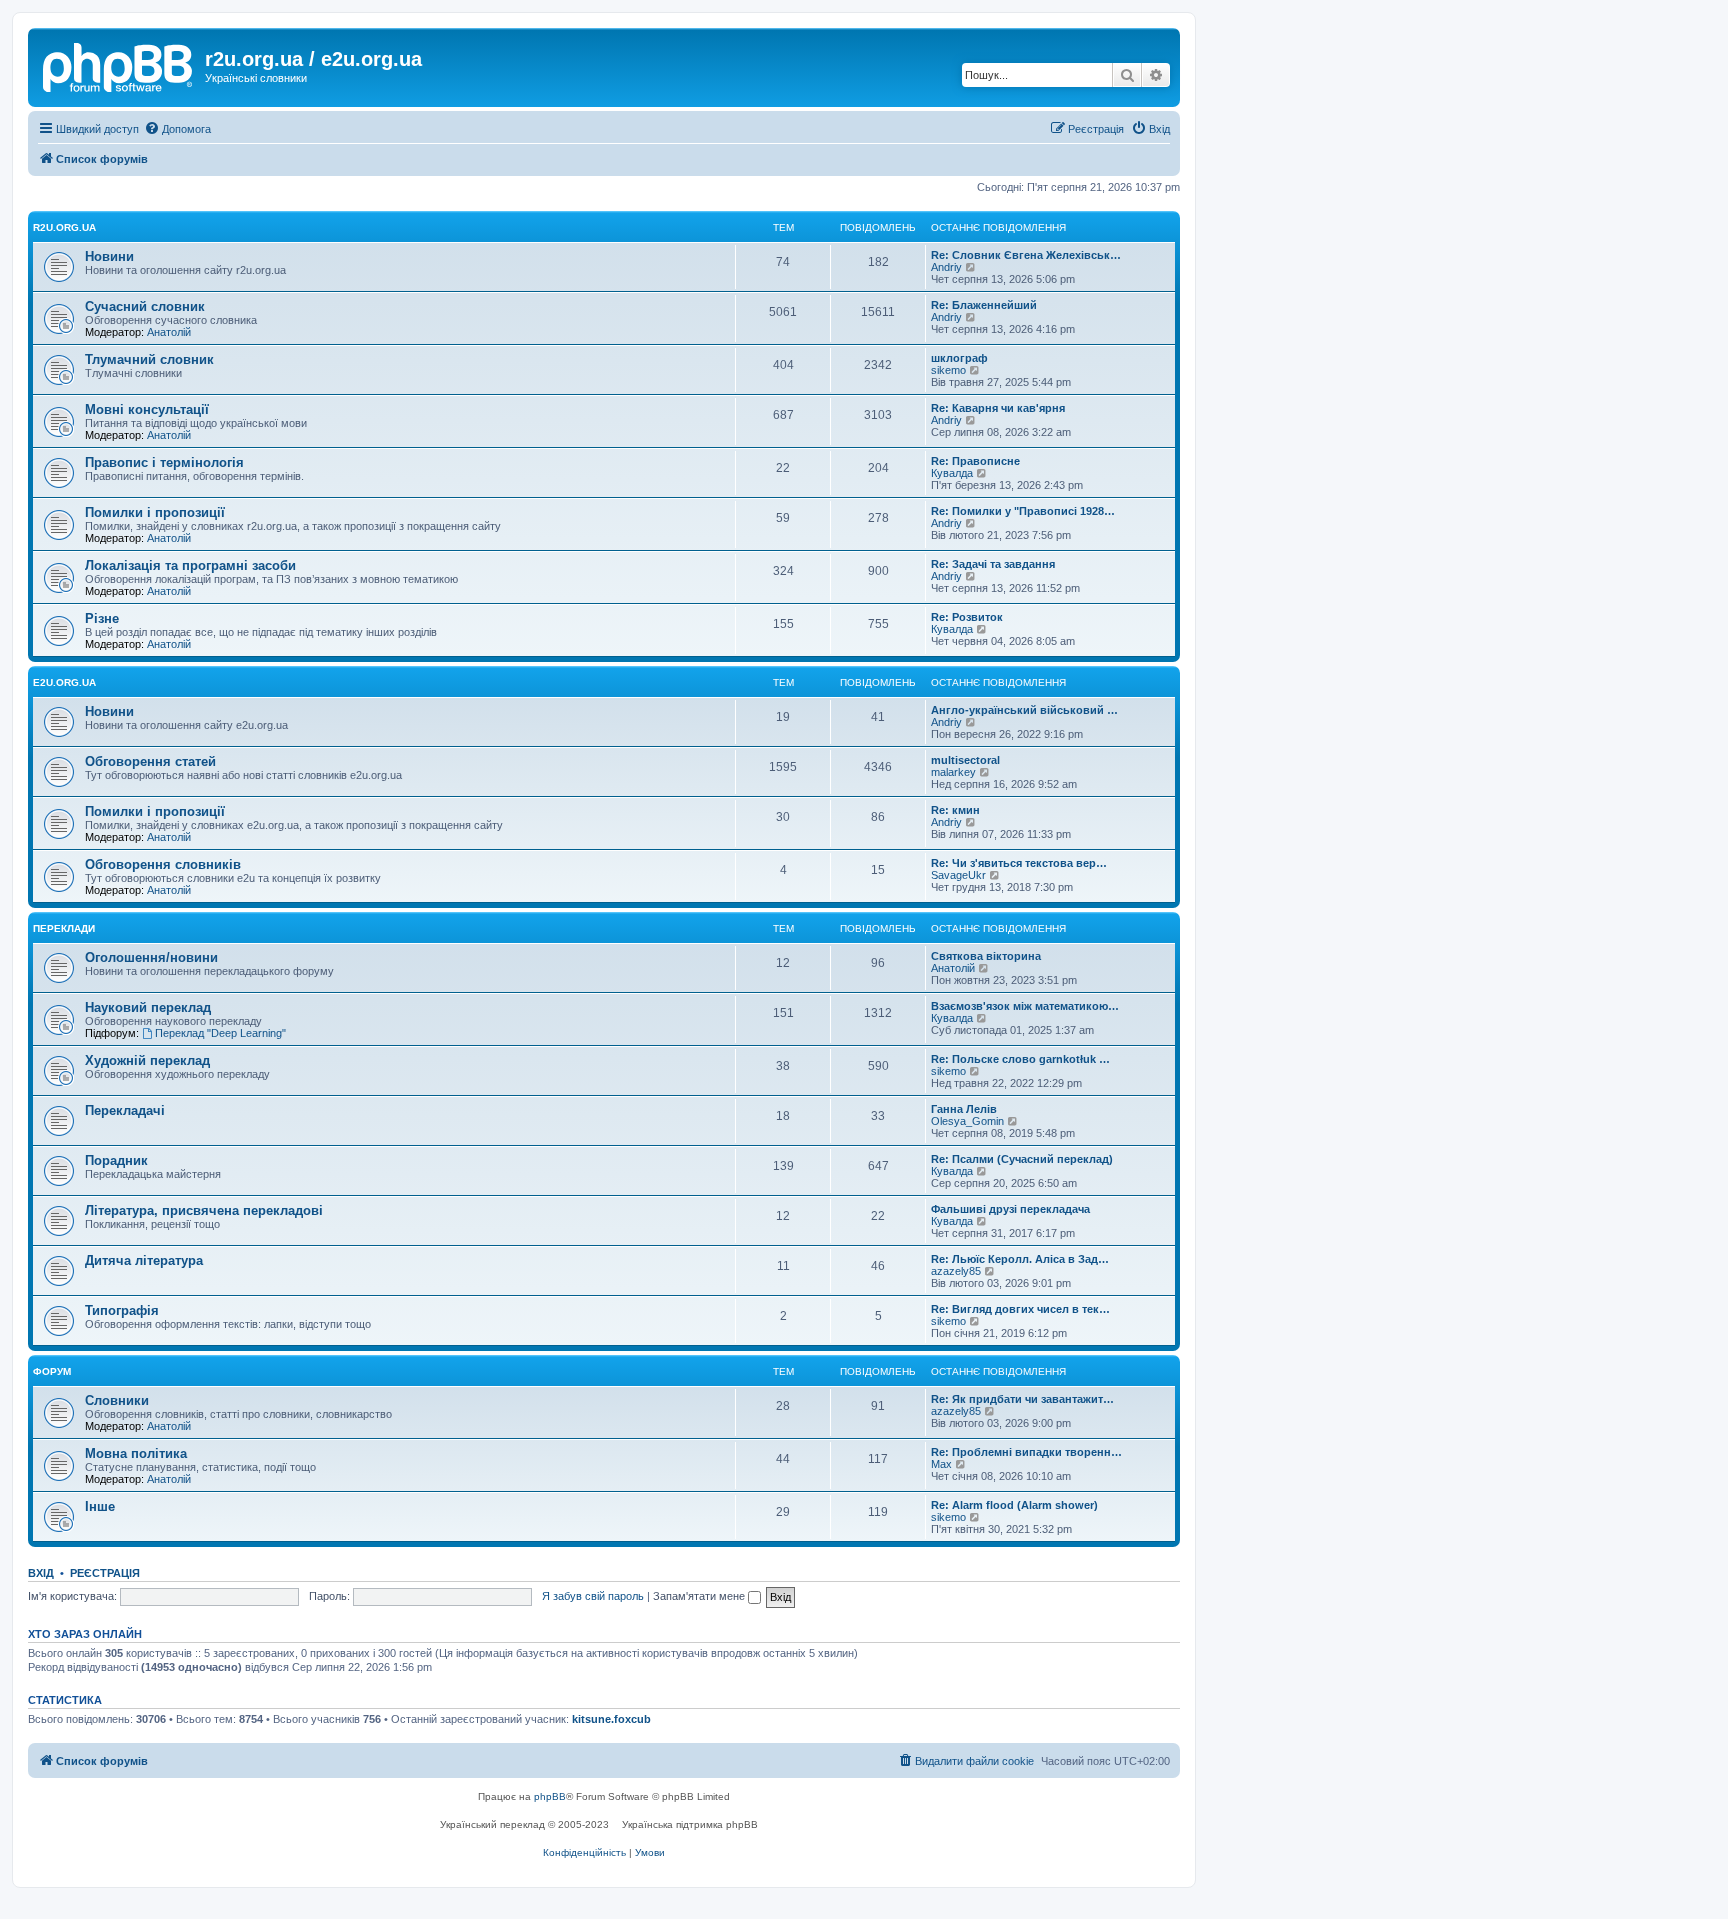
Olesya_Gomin (967, 1121)
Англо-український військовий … (1024, 710)
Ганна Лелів (964, 1109)
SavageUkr (958, 875)
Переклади (64, 928)
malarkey (953, 772)
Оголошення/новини (151, 957)
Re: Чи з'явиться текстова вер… (1019, 863)
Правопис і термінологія (164, 462)
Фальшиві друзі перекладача (1010, 1209)
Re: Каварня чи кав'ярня (998, 408)
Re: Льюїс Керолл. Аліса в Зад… (1020, 1259)
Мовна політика (136, 1453)
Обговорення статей (150, 761)
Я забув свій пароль (593, 1596)
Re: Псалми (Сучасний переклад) (1022, 1159)
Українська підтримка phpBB (690, 1824)
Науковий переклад (148, 1007)
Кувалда (952, 473)
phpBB (550, 1796)
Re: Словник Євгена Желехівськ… (1026, 255)
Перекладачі (125, 1110)
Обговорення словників (163, 864)
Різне (102, 618)
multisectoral (965, 760)
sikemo (948, 370)
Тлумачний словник (149, 359)
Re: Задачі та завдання (993, 564)
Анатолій (169, 332)
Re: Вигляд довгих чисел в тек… (1020, 1309)
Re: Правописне (975, 461)
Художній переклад (147, 1060)
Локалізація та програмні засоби (190, 565)
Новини (109, 256)
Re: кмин (955, 810)
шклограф (959, 358)
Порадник (116, 1160)
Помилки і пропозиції (155, 512)
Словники (117, 1400)
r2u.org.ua (64, 227)
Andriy (946, 267)
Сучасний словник (145, 306)
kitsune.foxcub (611, 1719)
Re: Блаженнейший (984, 305)
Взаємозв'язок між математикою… (1025, 1006)
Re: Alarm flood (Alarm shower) (1014, 1505)
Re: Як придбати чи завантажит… (1022, 1399)
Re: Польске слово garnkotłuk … (1020, 1059)
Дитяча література (144, 1260)
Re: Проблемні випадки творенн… (1026, 1452)
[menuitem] (177, 129)
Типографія (122, 1310)
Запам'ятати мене (700, 1596)
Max (941, 1464)
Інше (100, 1506)
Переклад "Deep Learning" (220, 1033)
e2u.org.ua (64, 682)
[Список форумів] (119, 65)
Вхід (41, 1573)
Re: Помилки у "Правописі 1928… (1023, 511)
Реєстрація (105, 1573)
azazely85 (956, 1271)
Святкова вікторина (986, 956)
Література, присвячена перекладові (204, 1210)
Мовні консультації (147, 409)
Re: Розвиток (967, 617)
